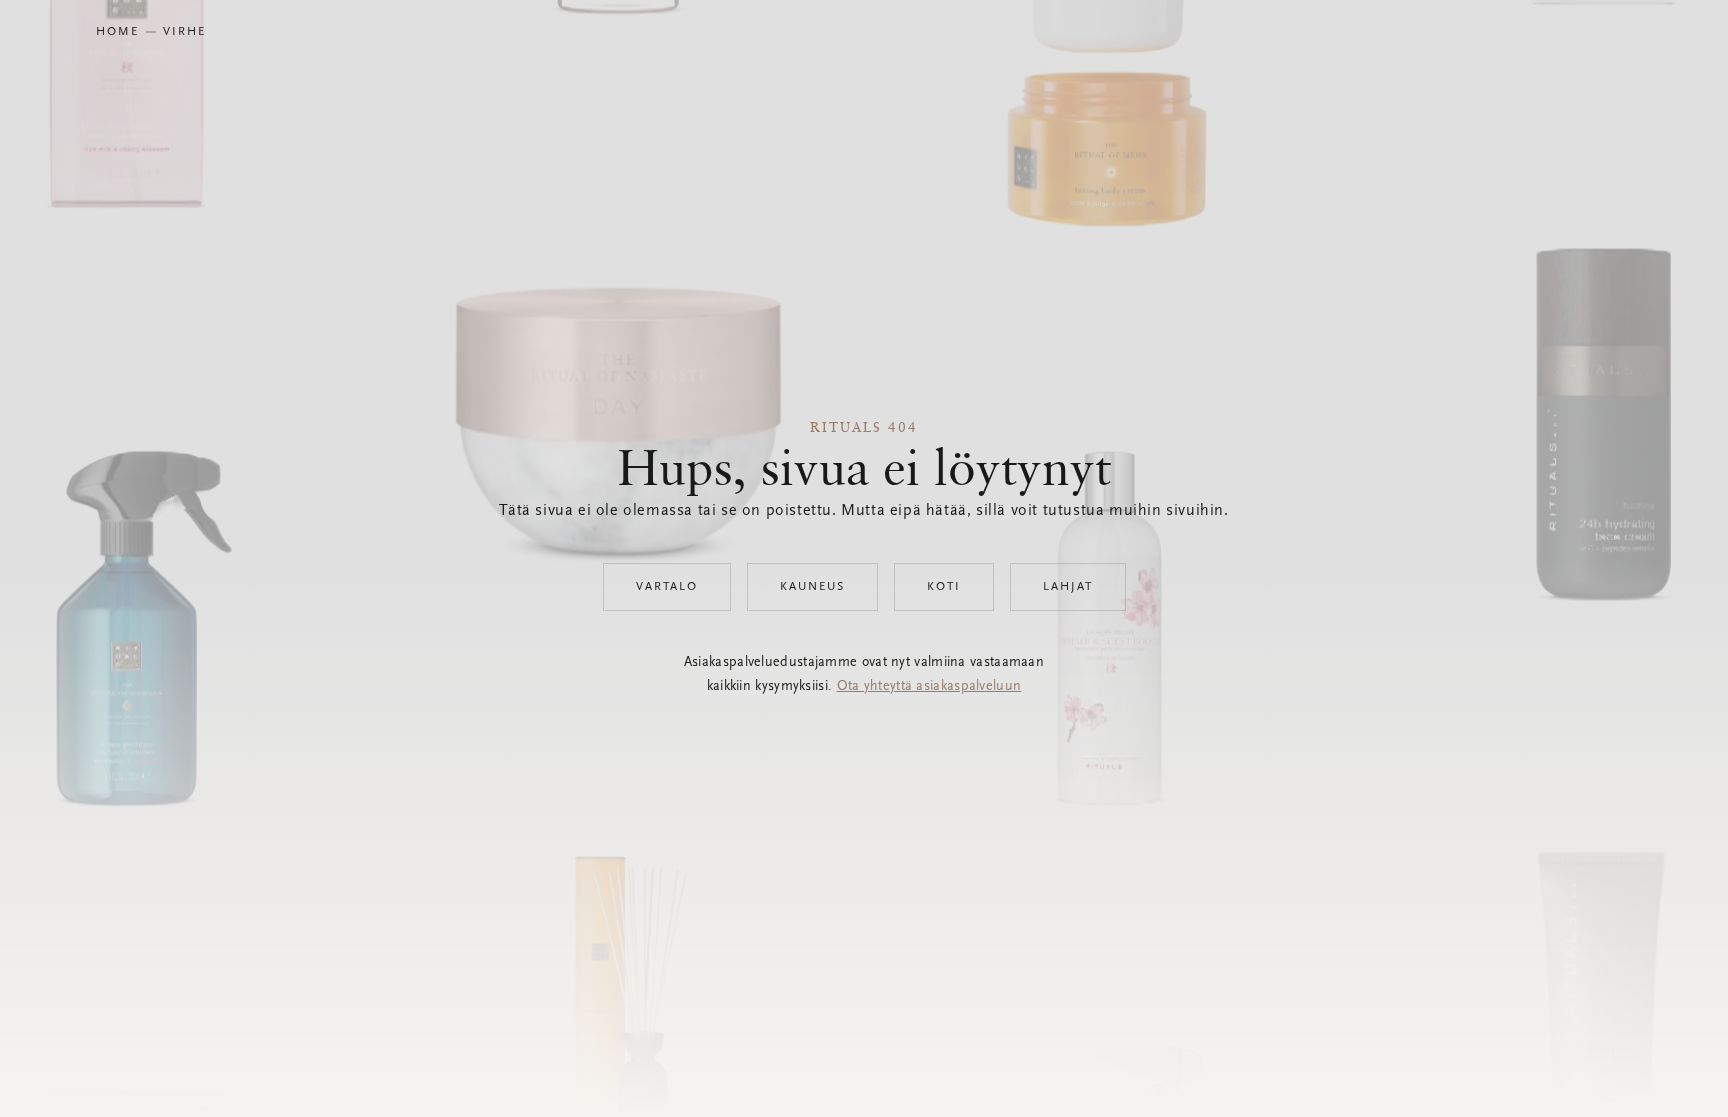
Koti (944, 587)
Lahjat (1068, 587)
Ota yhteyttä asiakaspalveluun (929, 687)
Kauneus (812, 587)
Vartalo (667, 587)
